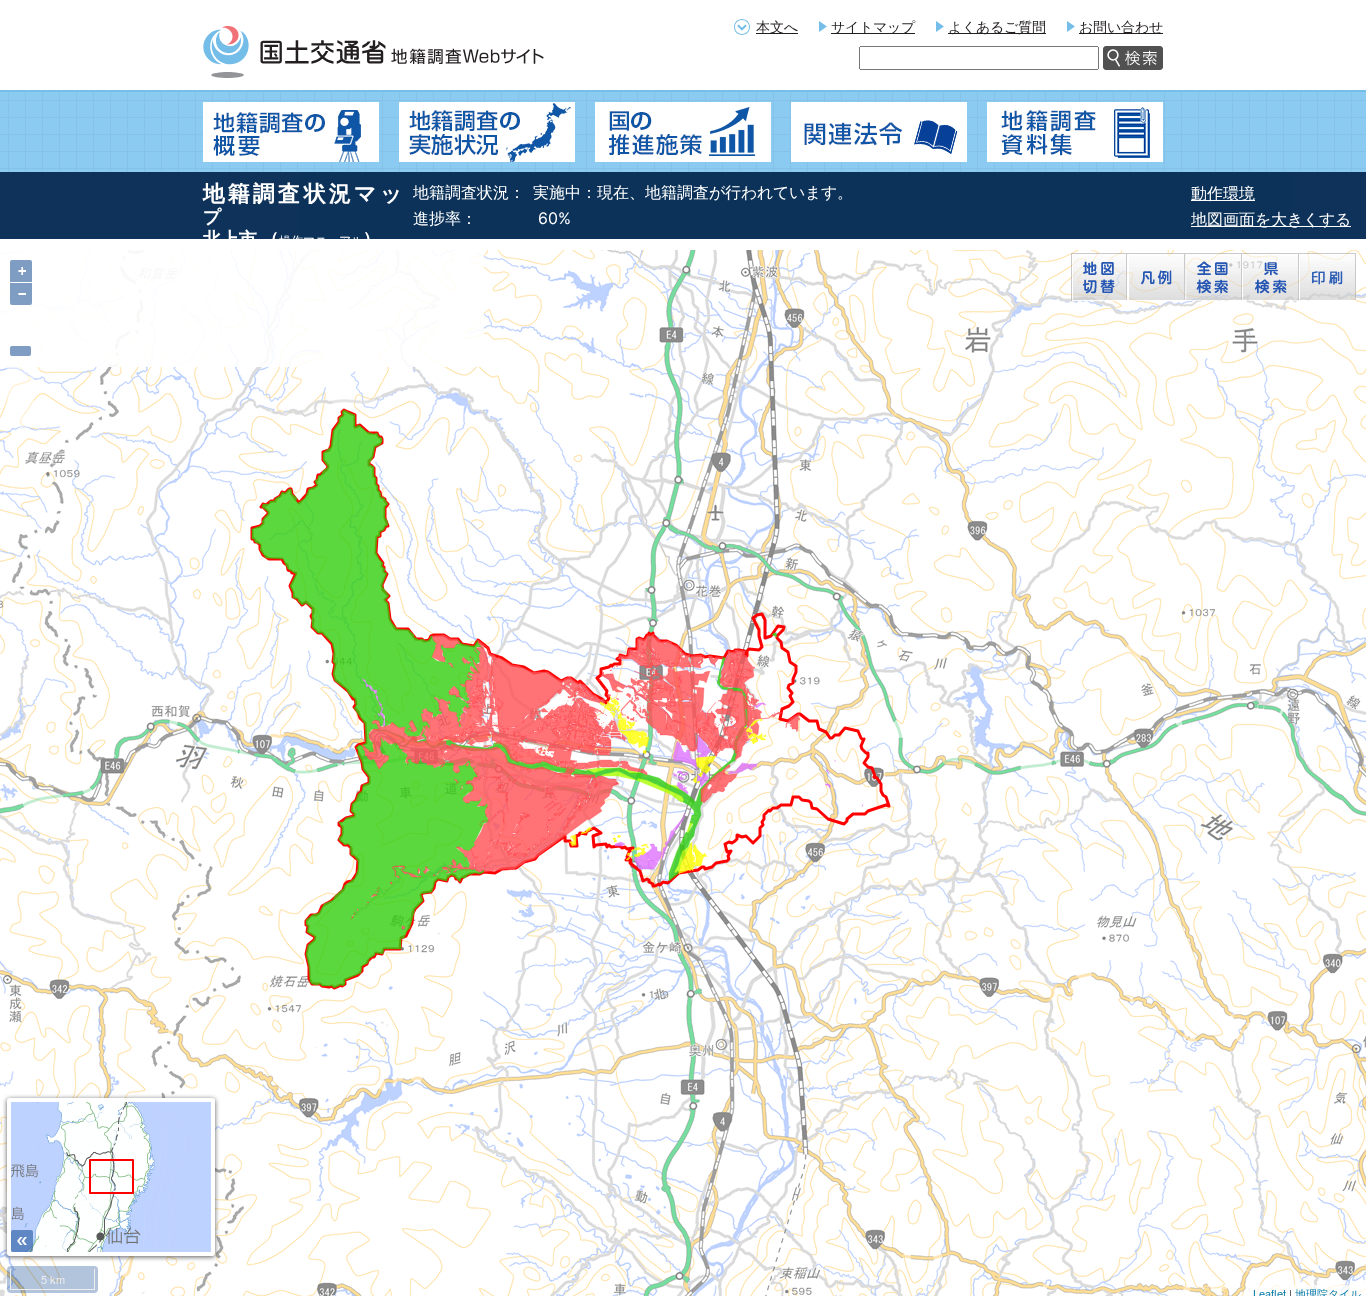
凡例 (1156, 277)
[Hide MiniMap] (22, 1241)
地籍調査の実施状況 (487, 132)
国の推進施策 (683, 132)
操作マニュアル (321, 240)
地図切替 (1099, 277)
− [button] (22, 294)
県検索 (1270, 277)
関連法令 (879, 132)
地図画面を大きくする (1271, 219)
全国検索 (1213, 277)
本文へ (777, 26)
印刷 (1327, 277)
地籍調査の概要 (291, 132)
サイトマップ (873, 26)
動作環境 (1223, 193)
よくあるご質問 (997, 26)
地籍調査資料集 (1075, 132)
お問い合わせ (1121, 26)
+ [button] (22, 271)
